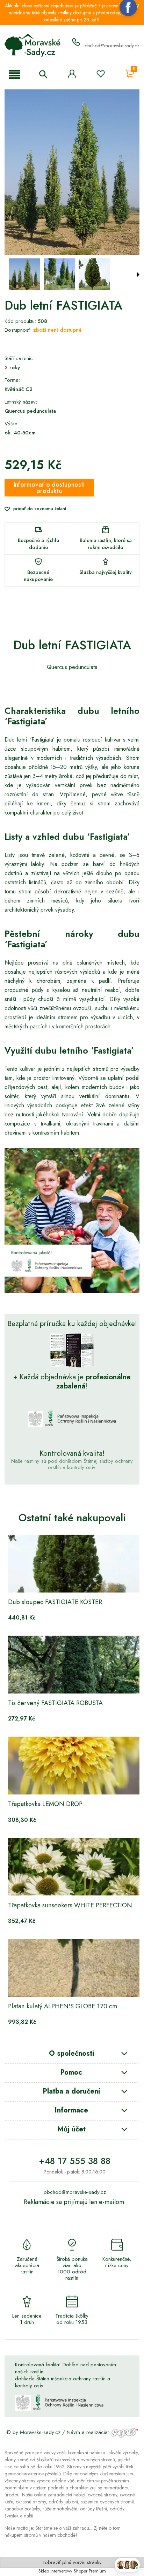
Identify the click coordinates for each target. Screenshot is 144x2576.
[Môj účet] (72, 74)
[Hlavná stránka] (33, 45)
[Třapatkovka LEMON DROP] (75, 1766)
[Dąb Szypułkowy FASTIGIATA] (24, 274)
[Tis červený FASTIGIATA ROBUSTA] (75, 1665)
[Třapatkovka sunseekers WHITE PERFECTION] (75, 1867)
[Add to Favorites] (101, 75)
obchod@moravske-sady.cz (112, 46)
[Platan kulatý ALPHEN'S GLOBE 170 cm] (75, 1968)
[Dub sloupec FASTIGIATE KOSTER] (75, 1564)
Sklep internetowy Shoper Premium (72, 2571)
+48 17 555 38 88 (75, 2161)
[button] (14, 75)
